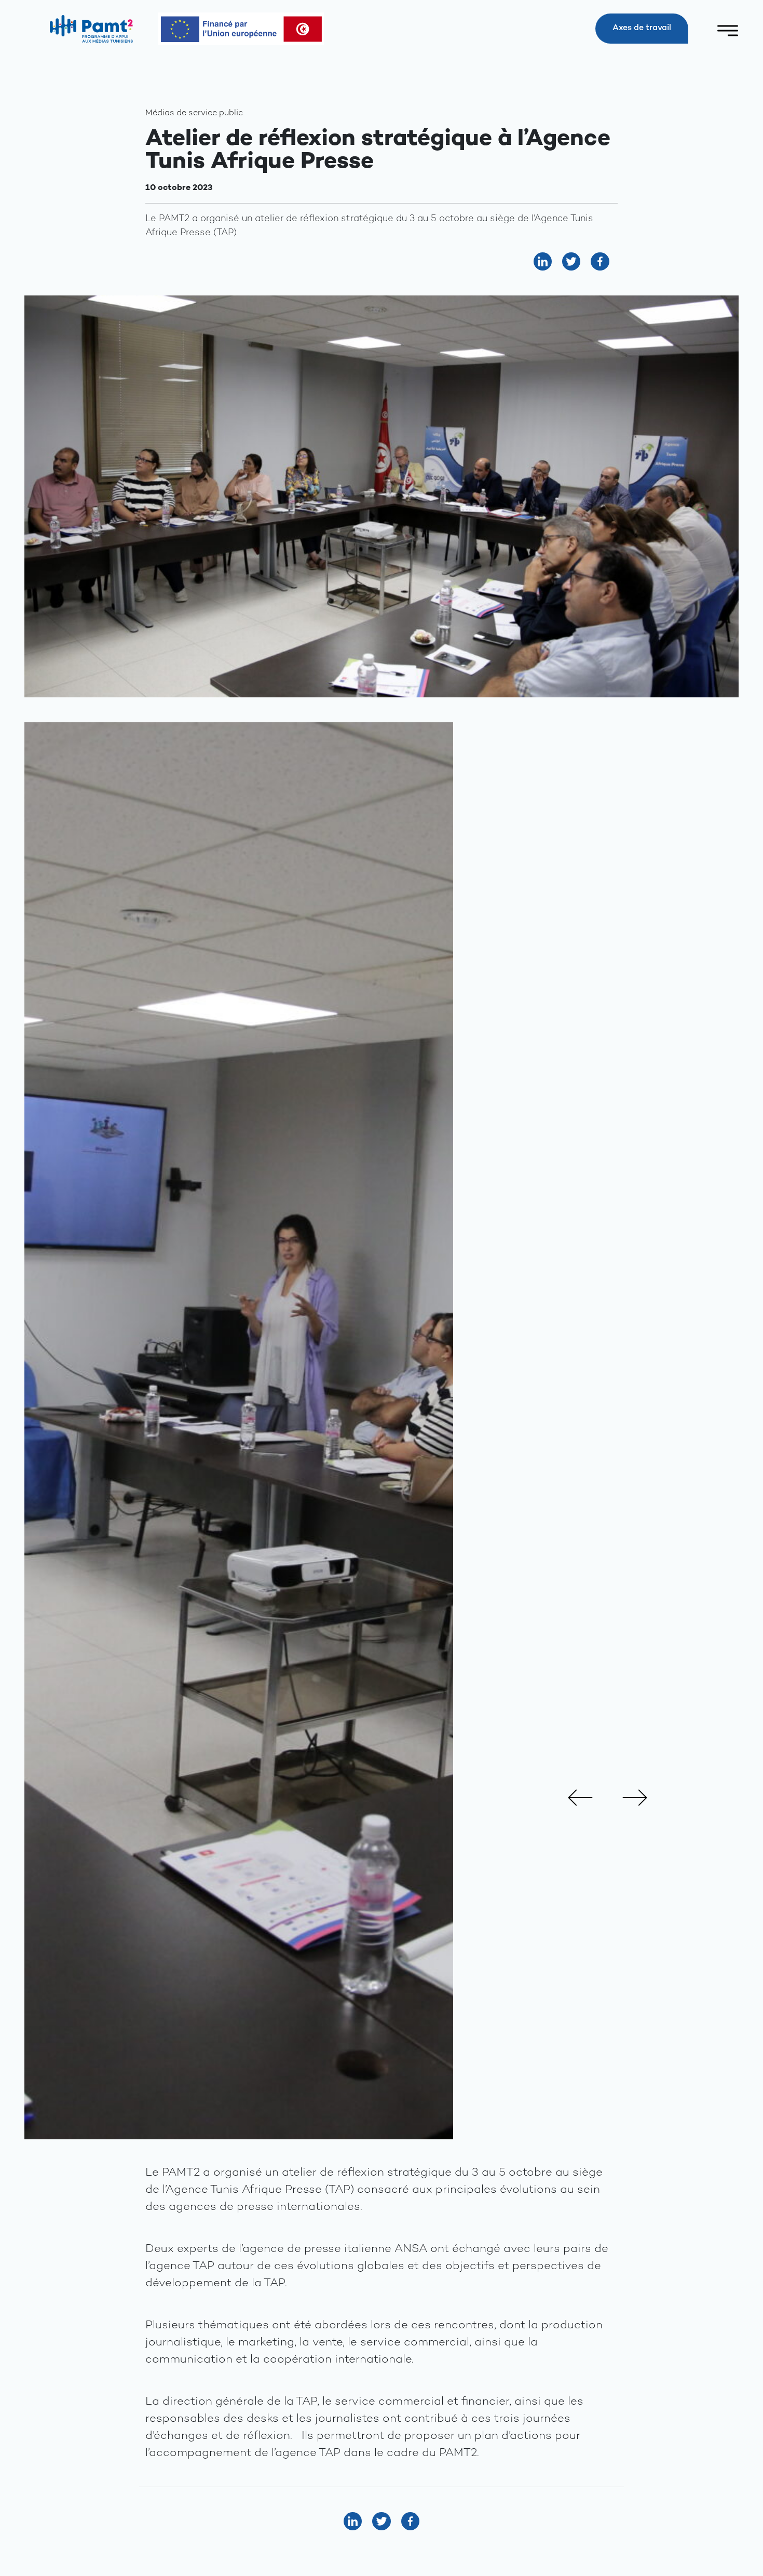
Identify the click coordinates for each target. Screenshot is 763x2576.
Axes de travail (642, 28)
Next (635, 1798)
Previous (580, 1798)
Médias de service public (194, 113)
